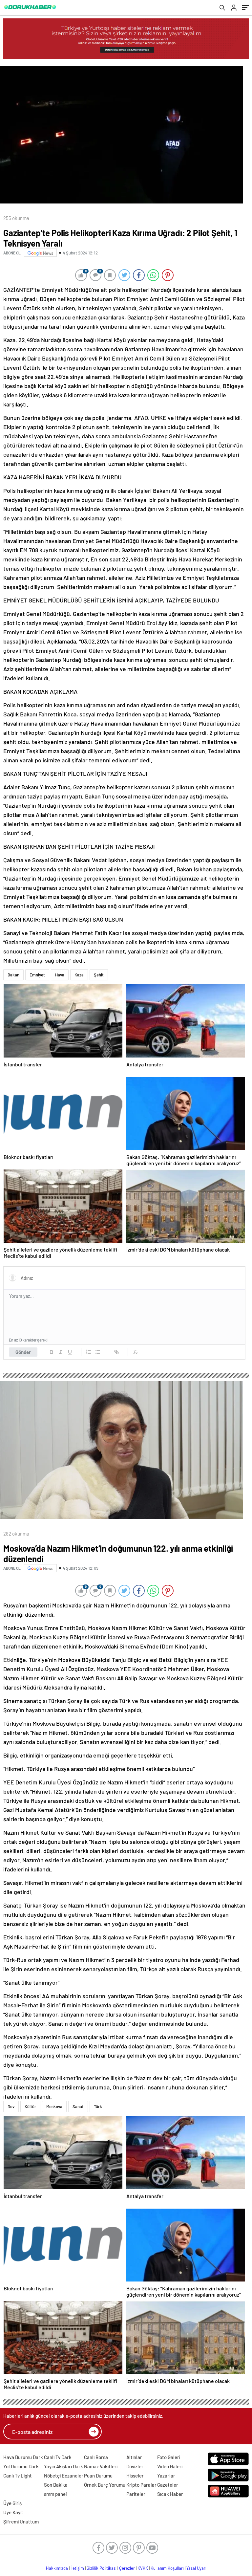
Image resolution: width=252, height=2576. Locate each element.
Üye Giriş (12, 2503)
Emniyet (37, 975)
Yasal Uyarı (196, 2568)
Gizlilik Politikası (102, 2568)
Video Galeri (170, 2466)
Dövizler (135, 2466)
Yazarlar (166, 2476)
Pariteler (136, 2494)
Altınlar (134, 2457)
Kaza (79, 975)
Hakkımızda (57, 2568)
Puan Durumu (98, 2476)
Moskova (54, 2107)
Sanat (78, 2107)
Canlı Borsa (96, 2457)
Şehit (99, 975)
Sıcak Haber (170, 2494)
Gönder (23, 1352)
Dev (11, 2107)
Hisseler (135, 2476)
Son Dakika (56, 2485)
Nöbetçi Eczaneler (64, 2476)
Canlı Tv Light (18, 2476)
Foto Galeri (169, 2457)
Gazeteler (168, 2485)
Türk (98, 2107)
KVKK (143, 2568)
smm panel (55, 2494)
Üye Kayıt (13, 2512)
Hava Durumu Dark (23, 2457)
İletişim (77, 2568)
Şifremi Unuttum (21, 2521)
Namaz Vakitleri (101, 2466)
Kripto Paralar (141, 2485)
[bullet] (98, 1352)
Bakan (13, 975)
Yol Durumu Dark (21, 2466)
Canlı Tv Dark (58, 2457)
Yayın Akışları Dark (63, 2466)
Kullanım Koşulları (167, 2568)
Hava (60, 975)
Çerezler (127, 2568)
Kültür (30, 2107)
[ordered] (89, 1352)
